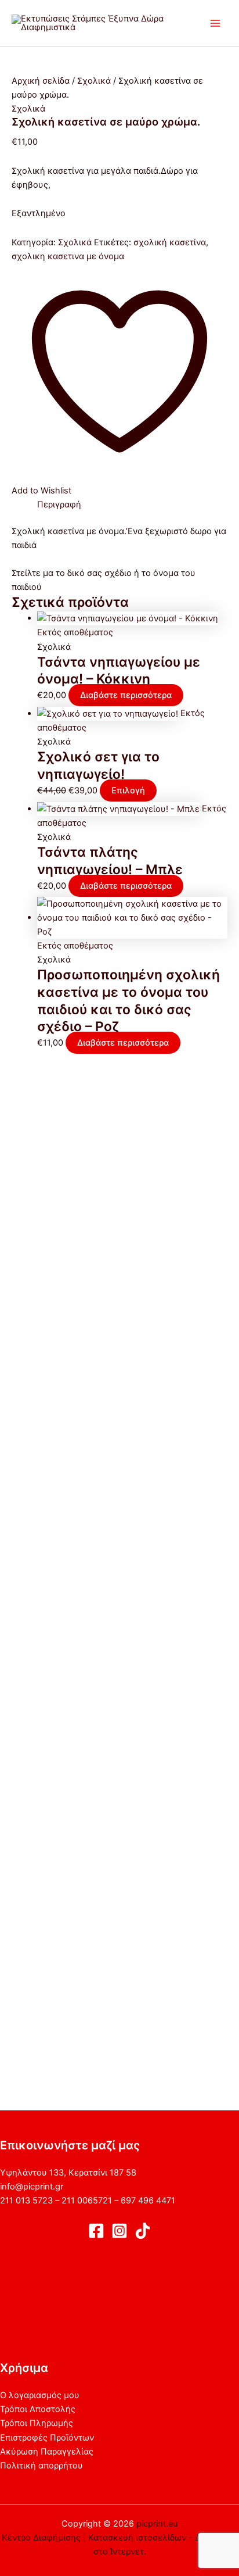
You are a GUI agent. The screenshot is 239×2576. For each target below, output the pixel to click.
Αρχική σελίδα (41, 81)
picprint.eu (157, 2524)
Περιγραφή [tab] (59, 505)
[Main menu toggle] (215, 23)
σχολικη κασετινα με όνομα (68, 256)
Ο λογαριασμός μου (40, 2395)
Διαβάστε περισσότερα (126, 695)
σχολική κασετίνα (170, 242)
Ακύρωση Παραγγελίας (47, 2452)
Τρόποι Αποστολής (38, 2409)
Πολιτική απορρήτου (41, 2466)
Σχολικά (94, 81)
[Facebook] (96, 2231)
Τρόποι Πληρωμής (37, 2423)
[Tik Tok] (143, 2231)
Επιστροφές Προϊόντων (47, 2438)
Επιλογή (128, 790)
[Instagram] (119, 2231)
